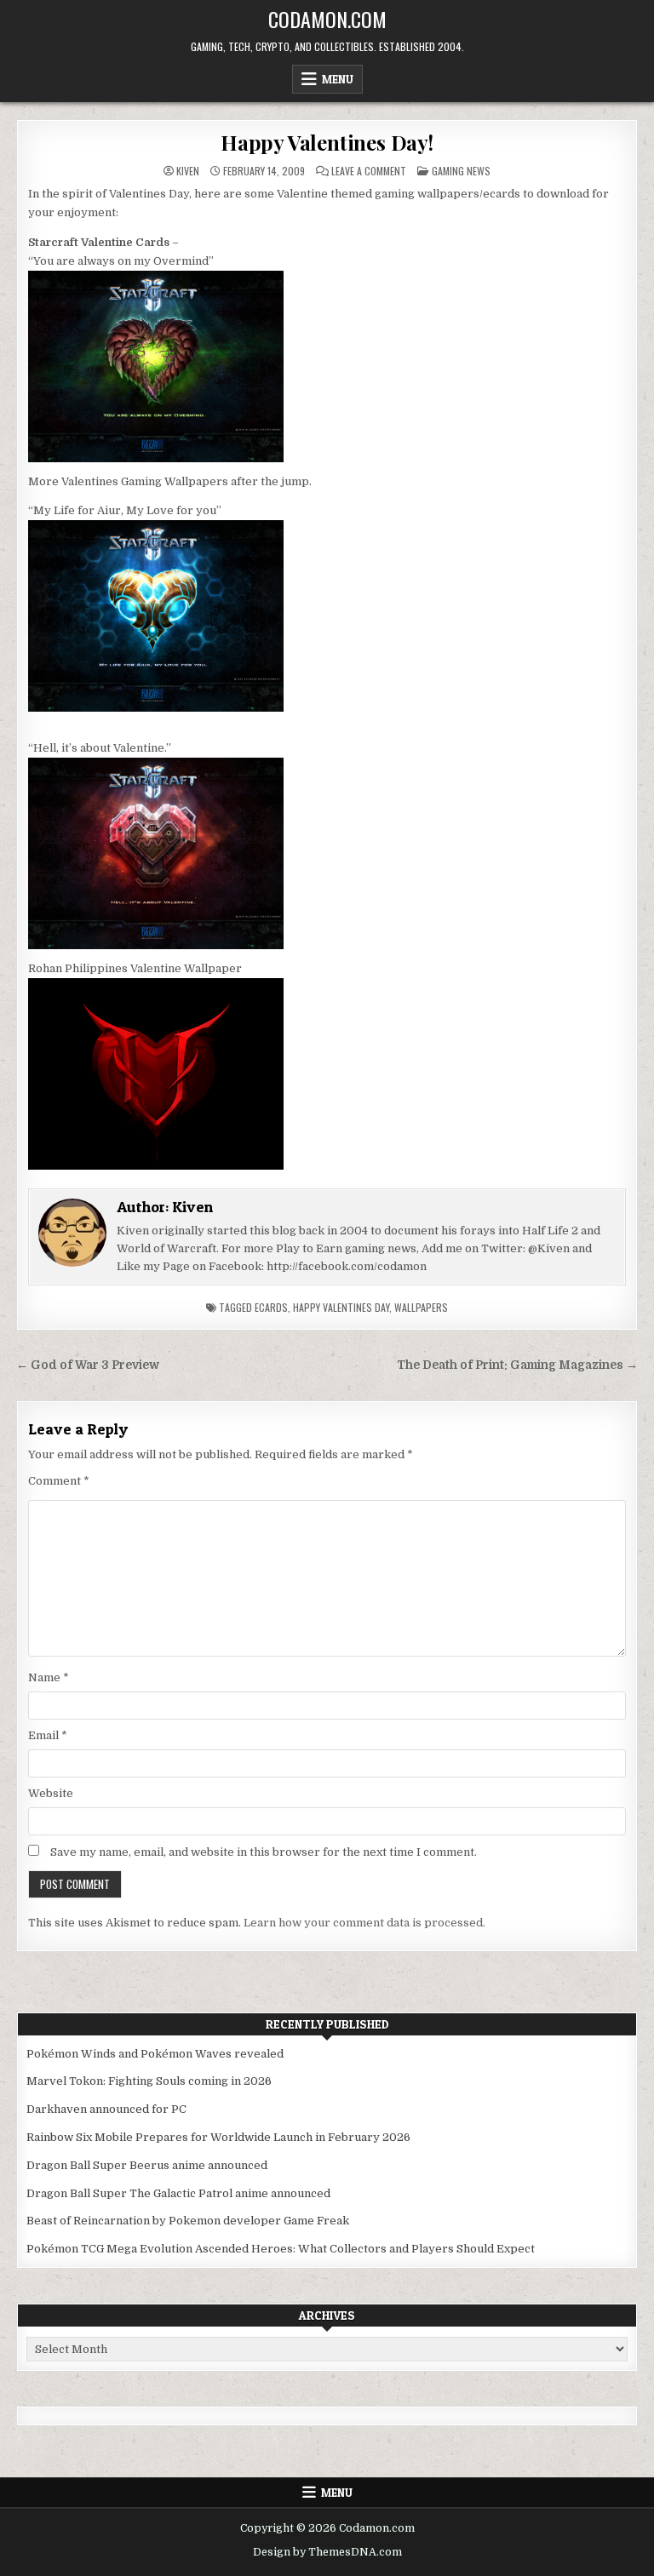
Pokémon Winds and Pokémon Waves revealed (155, 2054)
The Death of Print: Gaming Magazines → (517, 1365)
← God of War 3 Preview (88, 1365)
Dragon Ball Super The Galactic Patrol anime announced (178, 2193)
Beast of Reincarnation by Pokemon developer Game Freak (188, 2221)
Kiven (188, 171)
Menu (338, 79)
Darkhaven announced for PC (106, 2109)
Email (48, 1735)
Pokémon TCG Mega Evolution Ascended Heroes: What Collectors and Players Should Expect (281, 2249)
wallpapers (421, 1307)
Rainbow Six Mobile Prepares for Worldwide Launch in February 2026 (218, 2137)
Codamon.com (327, 19)
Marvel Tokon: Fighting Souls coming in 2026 (149, 2081)
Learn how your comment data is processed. (364, 1923)
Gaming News (461, 171)
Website (51, 1793)
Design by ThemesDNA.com (327, 2552)
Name (49, 1677)
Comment (59, 1481)
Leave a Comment (369, 171)
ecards (271, 1307)
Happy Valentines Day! (327, 142)
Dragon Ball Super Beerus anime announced (147, 2165)
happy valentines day (341, 1307)
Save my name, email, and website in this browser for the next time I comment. (264, 1852)
